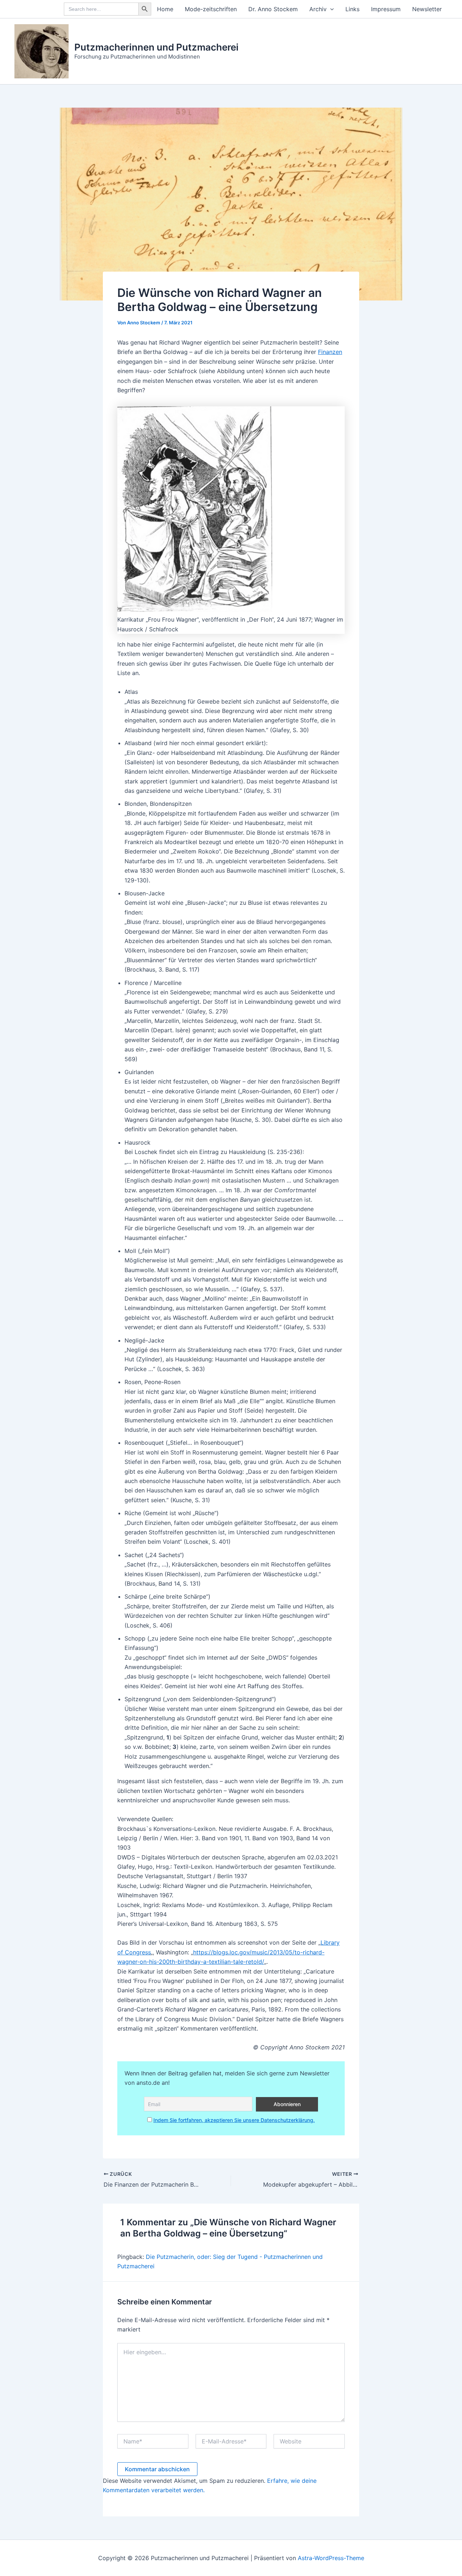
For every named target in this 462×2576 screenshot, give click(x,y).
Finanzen (330, 352)
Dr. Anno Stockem (273, 9)
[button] (330, 9)
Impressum (386, 9)
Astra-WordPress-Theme (331, 2558)
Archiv (318, 9)
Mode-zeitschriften (211, 9)
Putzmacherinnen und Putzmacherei (156, 47)
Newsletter (427, 9)
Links (352, 9)
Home (165, 9)
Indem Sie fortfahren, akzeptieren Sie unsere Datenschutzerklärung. (234, 2120)
